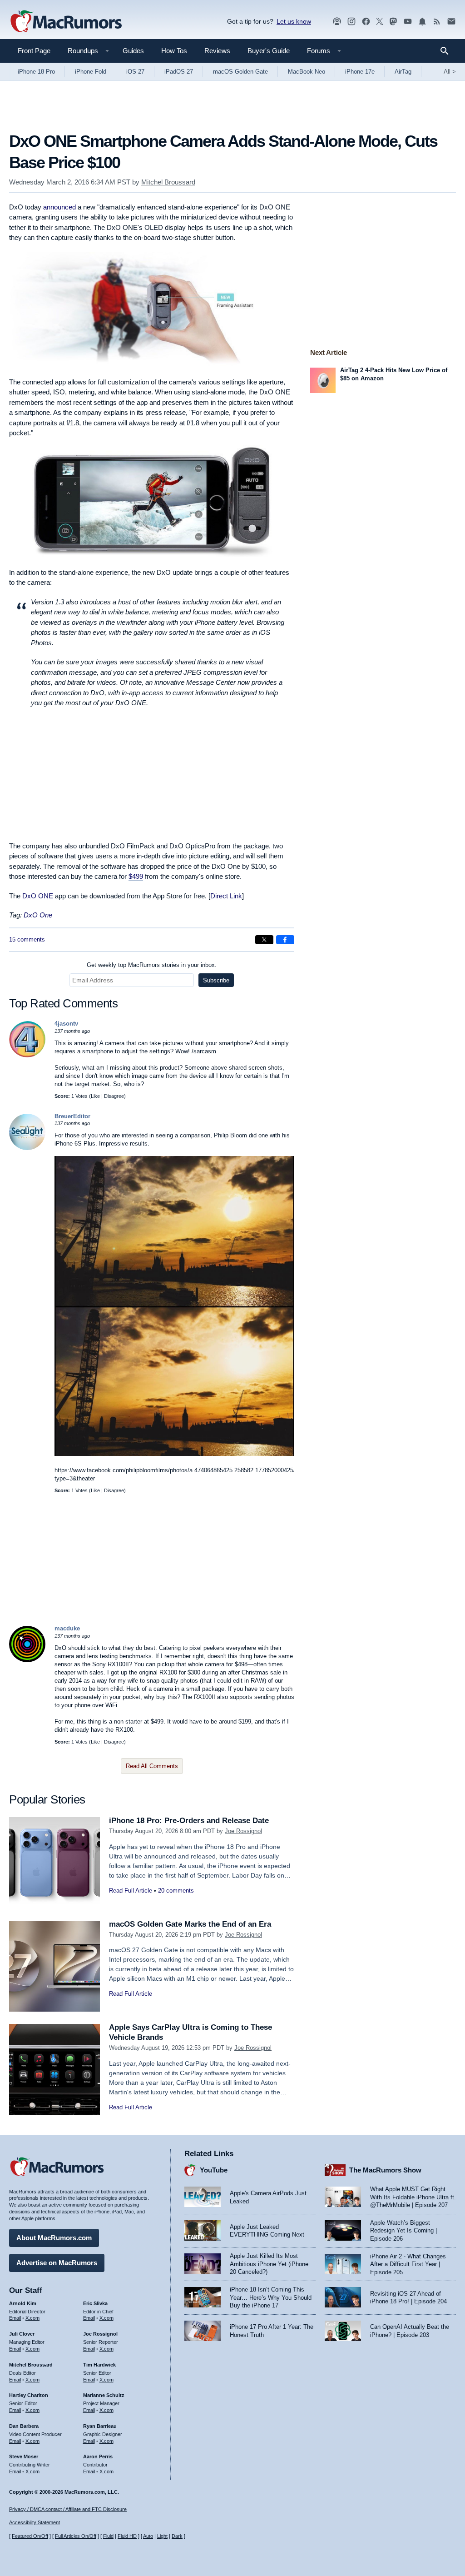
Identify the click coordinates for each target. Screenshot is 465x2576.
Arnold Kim (23, 2303)
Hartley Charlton (29, 2395)
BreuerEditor (72, 1116)
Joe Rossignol (243, 1831)
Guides (133, 51)
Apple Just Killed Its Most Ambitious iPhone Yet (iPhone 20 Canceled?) (269, 2264)
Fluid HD (127, 2536)
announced (59, 207)
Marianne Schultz (104, 2395)
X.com (32, 2318)
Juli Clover (22, 2334)
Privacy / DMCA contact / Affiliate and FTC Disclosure (68, 2509)
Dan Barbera (24, 2426)
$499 (136, 876)
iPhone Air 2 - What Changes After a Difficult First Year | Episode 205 (408, 2264)
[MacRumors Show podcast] (337, 22)
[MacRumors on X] (380, 22)
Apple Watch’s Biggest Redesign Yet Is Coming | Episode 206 (403, 2231)
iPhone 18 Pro (36, 72)
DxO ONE (38, 896)
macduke (67, 1628)
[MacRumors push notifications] (422, 22)
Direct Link (226, 896)
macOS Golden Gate (240, 72)
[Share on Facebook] (285, 940)
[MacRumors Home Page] (66, 22)
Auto (148, 2536)
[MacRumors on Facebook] (366, 22)
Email (15, 2318)
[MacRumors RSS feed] (437, 22)
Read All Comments (152, 1766)
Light (162, 2536)
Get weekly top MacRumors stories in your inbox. (152, 965)
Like (95, 1096)
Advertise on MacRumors (57, 2263)
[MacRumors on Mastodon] (393, 22)
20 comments (176, 1891)
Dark (177, 2536)
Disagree (114, 1096)
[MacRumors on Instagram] (351, 22)
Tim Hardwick (99, 2365)
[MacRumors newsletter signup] (451, 22)
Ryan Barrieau (100, 2426)
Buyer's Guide (269, 51)
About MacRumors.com (54, 2238)
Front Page (34, 51)
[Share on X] (264, 940)
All (450, 72)
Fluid (108, 2536)
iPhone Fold (91, 72)
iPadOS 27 (179, 72)
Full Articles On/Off (76, 2536)
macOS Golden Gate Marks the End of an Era (190, 1924)
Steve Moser (24, 2456)
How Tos (174, 51)
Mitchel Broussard (168, 182)
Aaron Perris (98, 2456)
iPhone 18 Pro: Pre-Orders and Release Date (189, 1821)
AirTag (403, 72)
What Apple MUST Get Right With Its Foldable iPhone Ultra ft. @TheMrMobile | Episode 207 (413, 2197)
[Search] (448, 51)
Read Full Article (131, 1891)
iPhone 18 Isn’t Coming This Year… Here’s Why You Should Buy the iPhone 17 (271, 2297)
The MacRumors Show (385, 2170)
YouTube (214, 2170)
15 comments (27, 939)
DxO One (38, 915)
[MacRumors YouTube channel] (408, 22)
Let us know (294, 21)
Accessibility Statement (35, 2522)
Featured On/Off (30, 2536)
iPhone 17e (360, 72)
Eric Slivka (95, 2303)
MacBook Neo (307, 72)
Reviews (217, 51)
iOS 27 (135, 72)
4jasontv (66, 1024)
